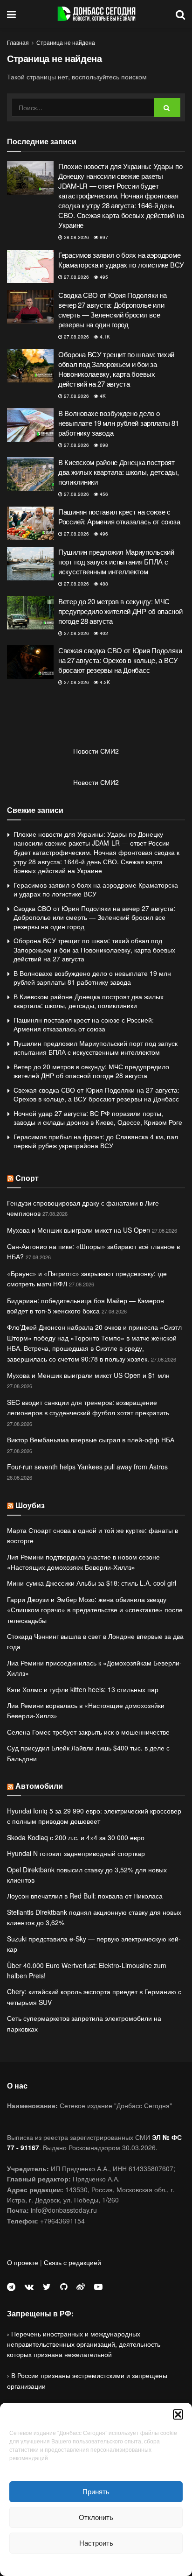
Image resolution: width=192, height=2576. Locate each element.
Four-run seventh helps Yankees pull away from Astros (87, 1467)
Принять (96, 2491)
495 (103, 277)
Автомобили (39, 1786)
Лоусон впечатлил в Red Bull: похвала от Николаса (85, 1896)
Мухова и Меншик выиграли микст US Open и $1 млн (88, 1375)
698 (103, 445)
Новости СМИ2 (96, 751)
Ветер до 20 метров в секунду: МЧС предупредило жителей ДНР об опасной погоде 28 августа (120, 611)
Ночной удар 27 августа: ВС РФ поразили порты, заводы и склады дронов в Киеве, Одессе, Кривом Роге (98, 1118)
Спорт (27, 1178)
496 (103, 534)
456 (103, 494)
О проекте (23, 2262)
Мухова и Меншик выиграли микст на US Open (79, 1230)
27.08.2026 (76, 277)
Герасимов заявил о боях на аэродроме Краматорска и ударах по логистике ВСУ (121, 260)
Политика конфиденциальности (96, 2564)
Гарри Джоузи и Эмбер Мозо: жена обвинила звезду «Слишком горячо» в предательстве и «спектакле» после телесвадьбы (95, 1610)
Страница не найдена (66, 42)
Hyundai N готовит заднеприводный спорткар (76, 1853)
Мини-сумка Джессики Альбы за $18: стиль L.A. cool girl (92, 1583)
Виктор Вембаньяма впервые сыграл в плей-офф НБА (91, 1440)
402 (103, 633)
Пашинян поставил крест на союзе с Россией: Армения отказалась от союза (119, 516)
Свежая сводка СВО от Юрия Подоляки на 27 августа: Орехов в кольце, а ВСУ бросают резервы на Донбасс (120, 660)
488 (103, 584)
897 (103, 237)
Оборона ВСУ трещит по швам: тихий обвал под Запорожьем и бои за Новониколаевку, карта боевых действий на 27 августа (116, 369)
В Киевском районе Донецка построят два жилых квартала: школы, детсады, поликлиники (119, 472)
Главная (18, 42)
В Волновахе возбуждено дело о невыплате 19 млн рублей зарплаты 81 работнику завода (119, 423)
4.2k (104, 682)
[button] (178, 2414)
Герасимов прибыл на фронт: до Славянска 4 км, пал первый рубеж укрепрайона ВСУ (96, 1141)
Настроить (96, 2543)
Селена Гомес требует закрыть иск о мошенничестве (88, 1732)
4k (102, 396)
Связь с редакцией (72, 2262)
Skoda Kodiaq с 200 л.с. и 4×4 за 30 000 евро (76, 1837)
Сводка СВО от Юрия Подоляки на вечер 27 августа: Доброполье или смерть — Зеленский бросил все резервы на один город (113, 310)
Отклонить (96, 2517)
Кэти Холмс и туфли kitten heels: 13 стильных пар (83, 1689)
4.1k (104, 337)
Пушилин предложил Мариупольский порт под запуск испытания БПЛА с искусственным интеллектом (116, 561)
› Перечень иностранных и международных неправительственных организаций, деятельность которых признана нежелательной (84, 2344)
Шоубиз (30, 1505)
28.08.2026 (76, 237)
